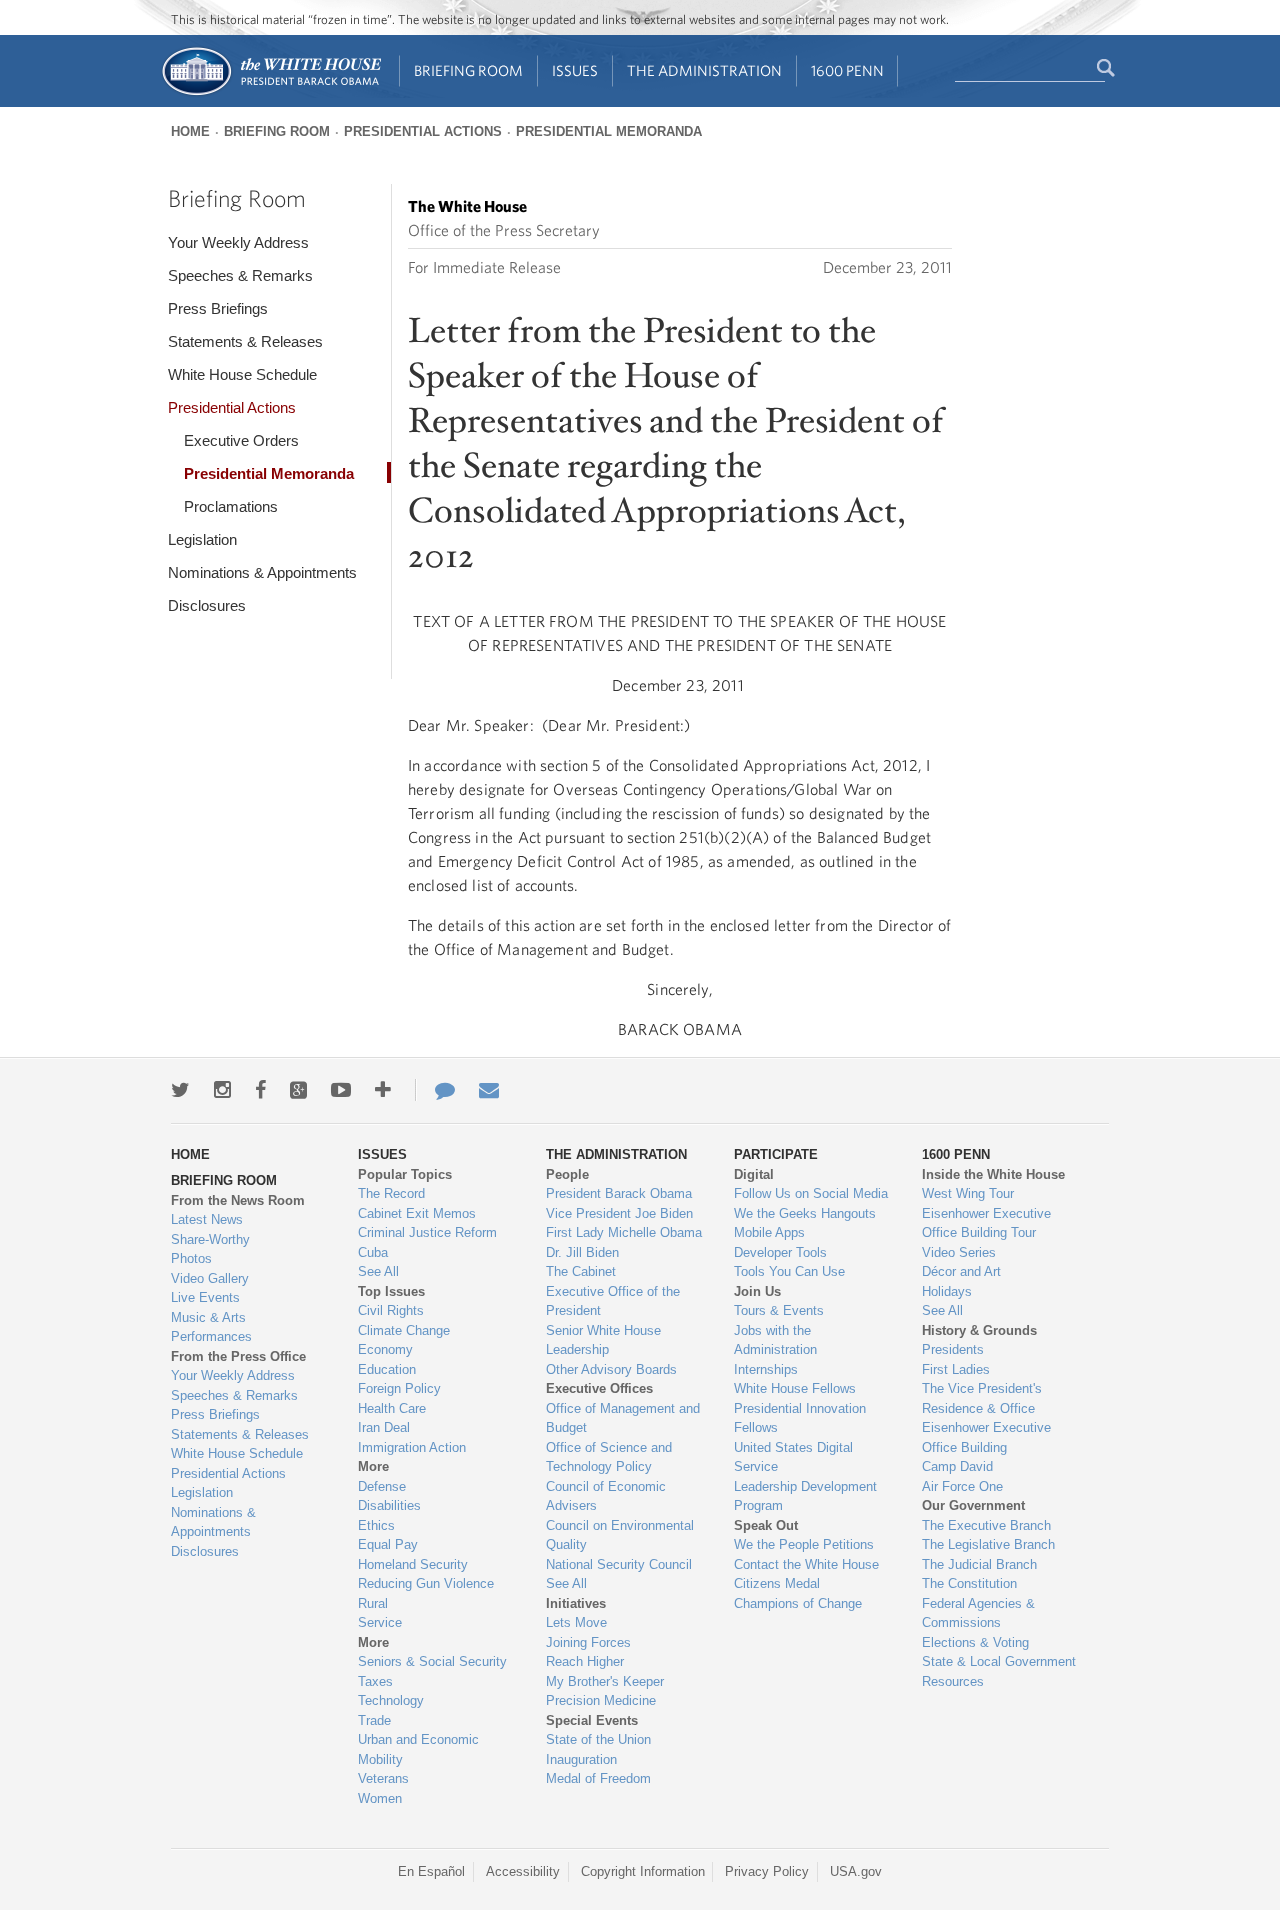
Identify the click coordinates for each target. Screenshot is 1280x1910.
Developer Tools (780, 1252)
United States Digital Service (793, 1457)
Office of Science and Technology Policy (609, 1457)
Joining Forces (588, 1642)
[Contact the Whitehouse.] (435, 1090)
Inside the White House (993, 1174)
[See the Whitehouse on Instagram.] (222, 1090)
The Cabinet (581, 1271)
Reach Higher (585, 1661)
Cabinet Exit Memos (417, 1213)
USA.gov (856, 1871)
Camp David (957, 1466)
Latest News (207, 1219)
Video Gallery (210, 1278)
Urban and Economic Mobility (418, 1749)
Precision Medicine (601, 1700)
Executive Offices (599, 1388)
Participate (776, 1154)
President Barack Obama (619, 1193)
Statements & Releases (245, 341)
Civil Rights (391, 1310)
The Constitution (969, 1583)
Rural (373, 1603)
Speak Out (766, 1525)
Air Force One (962, 1486)
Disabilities (389, 1505)
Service (380, 1622)
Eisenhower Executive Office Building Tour (986, 1223)
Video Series (959, 1252)
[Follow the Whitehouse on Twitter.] (180, 1090)
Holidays (947, 1291)
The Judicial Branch (979, 1564)
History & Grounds (979, 1330)
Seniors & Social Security (432, 1661)
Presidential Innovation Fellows (800, 1418)
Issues (575, 70)
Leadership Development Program (805, 1496)
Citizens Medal (777, 1583)
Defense (382, 1486)
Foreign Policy (399, 1388)
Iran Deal (384, 1427)
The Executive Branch (986, 1525)
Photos (191, 1258)
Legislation (202, 539)
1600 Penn (847, 70)
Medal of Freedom (598, 1778)
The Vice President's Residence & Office (982, 1398)
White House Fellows (795, 1388)
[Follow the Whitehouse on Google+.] (298, 1090)
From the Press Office (238, 1356)
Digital (754, 1174)
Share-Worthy (210, 1239)
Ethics (376, 1525)
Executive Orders (241, 440)
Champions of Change (798, 1603)
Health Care (392, 1408)
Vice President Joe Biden (619, 1213)
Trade (374, 1720)
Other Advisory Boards (611, 1369)
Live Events (205, 1297)
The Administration (704, 70)
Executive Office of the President (613, 1301)
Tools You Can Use (789, 1271)
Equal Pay (388, 1544)
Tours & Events (779, 1310)
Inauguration (581, 1759)
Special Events (592, 1720)
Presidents (953, 1349)
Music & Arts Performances (211, 1327)
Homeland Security (413, 1564)
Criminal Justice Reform (427, 1232)
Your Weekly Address (238, 242)
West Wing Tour (968, 1193)
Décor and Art (961, 1271)
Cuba (373, 1252)
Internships (766, 1369)
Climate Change (404, 1330)
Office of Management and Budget (623, 1418)
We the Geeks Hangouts (805, 1213)
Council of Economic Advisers (606, 1496)
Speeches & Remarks (240, 275)
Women (380, 1798)
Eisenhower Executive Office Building (986, 1437)
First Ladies (956, 1369)
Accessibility (523, 1871)
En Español (431, 1871)
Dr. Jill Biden (582, 1252)
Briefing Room (468, 70)
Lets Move (576, 1622)
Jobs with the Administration (775, 1340)
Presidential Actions (423, 131)
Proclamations (231, 506)
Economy (385, 1349)
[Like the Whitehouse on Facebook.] (260, 1090)
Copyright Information (643, 1871)
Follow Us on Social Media (811, 1193)
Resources (953, 1681)
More (373, 1466)
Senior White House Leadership (603, 1340)
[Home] (270, 93)
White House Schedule (242, 374)
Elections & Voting (975, 1642)
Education (387, 1369)
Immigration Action (412, 1447)
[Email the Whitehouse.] (489, 1090)
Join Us (757, 1291)
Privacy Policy (767, 1871)
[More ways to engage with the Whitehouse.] (383, 1090)
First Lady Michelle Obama (624, 1232)
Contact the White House (806, 1564)
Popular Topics (405, 1174)
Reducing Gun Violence (426, 1583)
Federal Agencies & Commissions (978, 1613)
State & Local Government (999, 1661)
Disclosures (207, 605)
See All (378, 1271)
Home (190, 131)
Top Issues (391, 1291)
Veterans (383, 1778)
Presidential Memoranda (609, 131)
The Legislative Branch (988, 1544)
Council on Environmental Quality (620, 1535)
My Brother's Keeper (605, 1681)
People (567, 1174)
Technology (391, 1700)
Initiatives (576, 1603)
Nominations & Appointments (262, 572)
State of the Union (598, 1739)
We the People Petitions (804, 1544)
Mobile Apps (769, 1232)
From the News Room (238, 1200)
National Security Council (619, 1564)
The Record (391, 1193)
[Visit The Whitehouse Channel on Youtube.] (341, 1090)
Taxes (375, 1681)
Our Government (973, 1505)
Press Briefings (218, 308)
